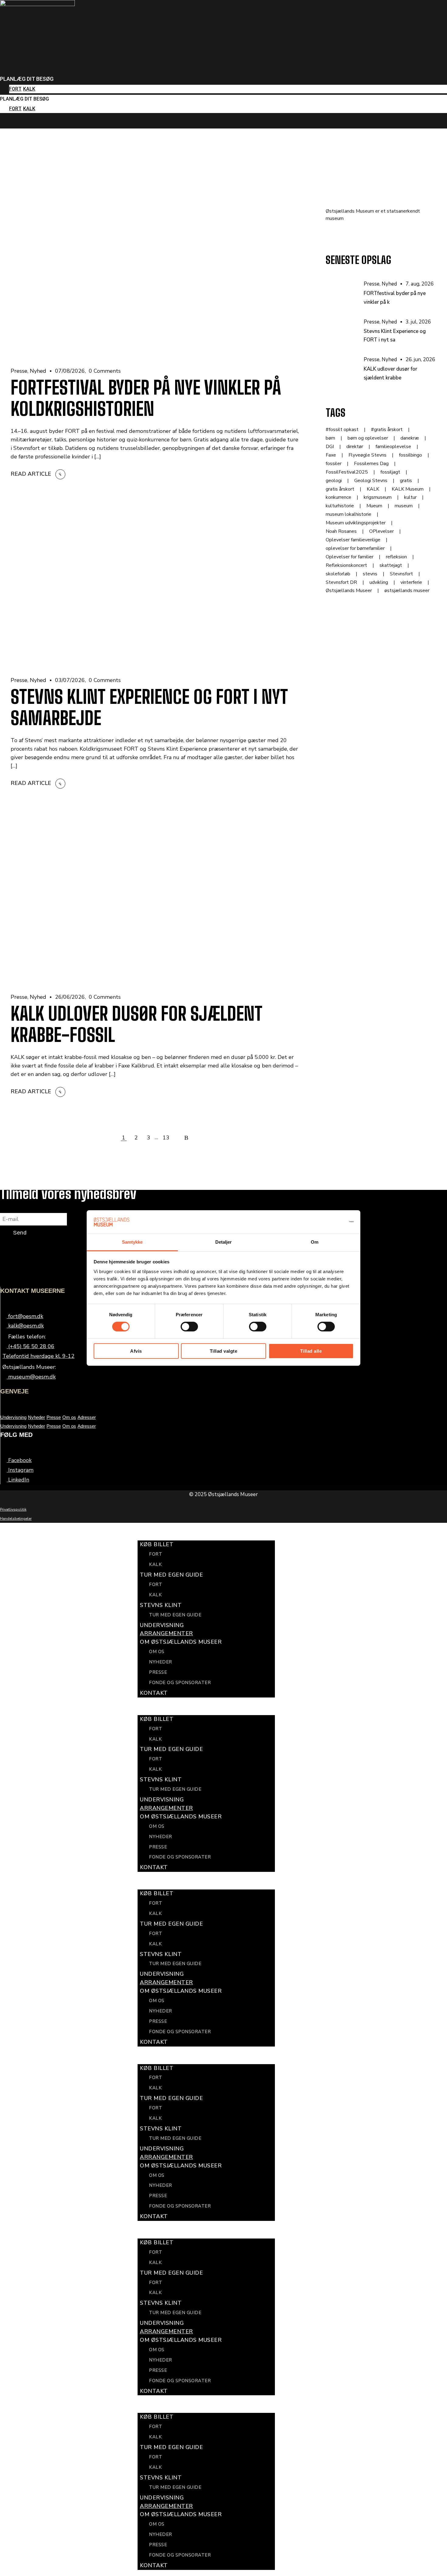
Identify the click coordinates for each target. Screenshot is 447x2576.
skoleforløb (338, 574)
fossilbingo (411, 455)
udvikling (379, 582)
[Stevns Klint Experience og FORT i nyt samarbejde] (345, 332)
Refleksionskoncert (346, 565)
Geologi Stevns (371, 481)
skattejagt (391, 565)
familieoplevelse (393, 447)
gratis (406, 481)
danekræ (410, 438)
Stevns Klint (161, 1605)
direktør (355, 447)
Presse (19, 371)
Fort (156, 1554)
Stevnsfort (401, 574)
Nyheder (36, 1417)
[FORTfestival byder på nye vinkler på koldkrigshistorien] (345, 294)
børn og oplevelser (368, 438)
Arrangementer (166, 1633)
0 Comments (105, 371)
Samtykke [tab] (132, 1242)
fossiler (334, 464)
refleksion (396, 557)
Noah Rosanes (341, 531)
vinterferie (411, 582)
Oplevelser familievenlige (353, 540)
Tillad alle (311, 1351)
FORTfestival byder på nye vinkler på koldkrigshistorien (146, 398)
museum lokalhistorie (348, 514)
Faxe (331, 455)
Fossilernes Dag (371, 464)
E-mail (8, 1208)
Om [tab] (315, 1242)
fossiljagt (390, 472)
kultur (410, 497)
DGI (330, 447)
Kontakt (154, 1693)
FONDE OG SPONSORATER (180, 1683)
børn (330, 438)
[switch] (189, 1327)
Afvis (136, 1351)
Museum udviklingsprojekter (356, 523)
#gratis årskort (387, 430)
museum (404, 506)
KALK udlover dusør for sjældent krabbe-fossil (137, 1024)
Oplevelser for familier (350, 557)
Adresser (87, 1417)
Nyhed (38, 371)
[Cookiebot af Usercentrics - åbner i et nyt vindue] (327, 1222)
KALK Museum (408, 489)
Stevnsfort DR (341, 582)
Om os (69, 1417)
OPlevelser (381, 531)
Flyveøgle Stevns (367, 455)
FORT (15, 89)
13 (166, 1138)
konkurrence (338, 497)
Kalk (155, 1564)
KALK (29, 89)
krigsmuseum (378, 497)
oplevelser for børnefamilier (355, 548)
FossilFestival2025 (347, 472)
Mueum (374, 506)
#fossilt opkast (342, 430)
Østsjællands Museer (349, 591)
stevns (370, 574)
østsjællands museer (407, 591)
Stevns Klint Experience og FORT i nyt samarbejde (149, 707)
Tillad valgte (224, 1351)
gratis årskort (340, 489)
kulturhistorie (340, 506)
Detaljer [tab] (224, 1242)
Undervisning (13, 1417)
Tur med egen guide (175, 1615)
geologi (334, 481)
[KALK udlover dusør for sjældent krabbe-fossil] (345, 370)
